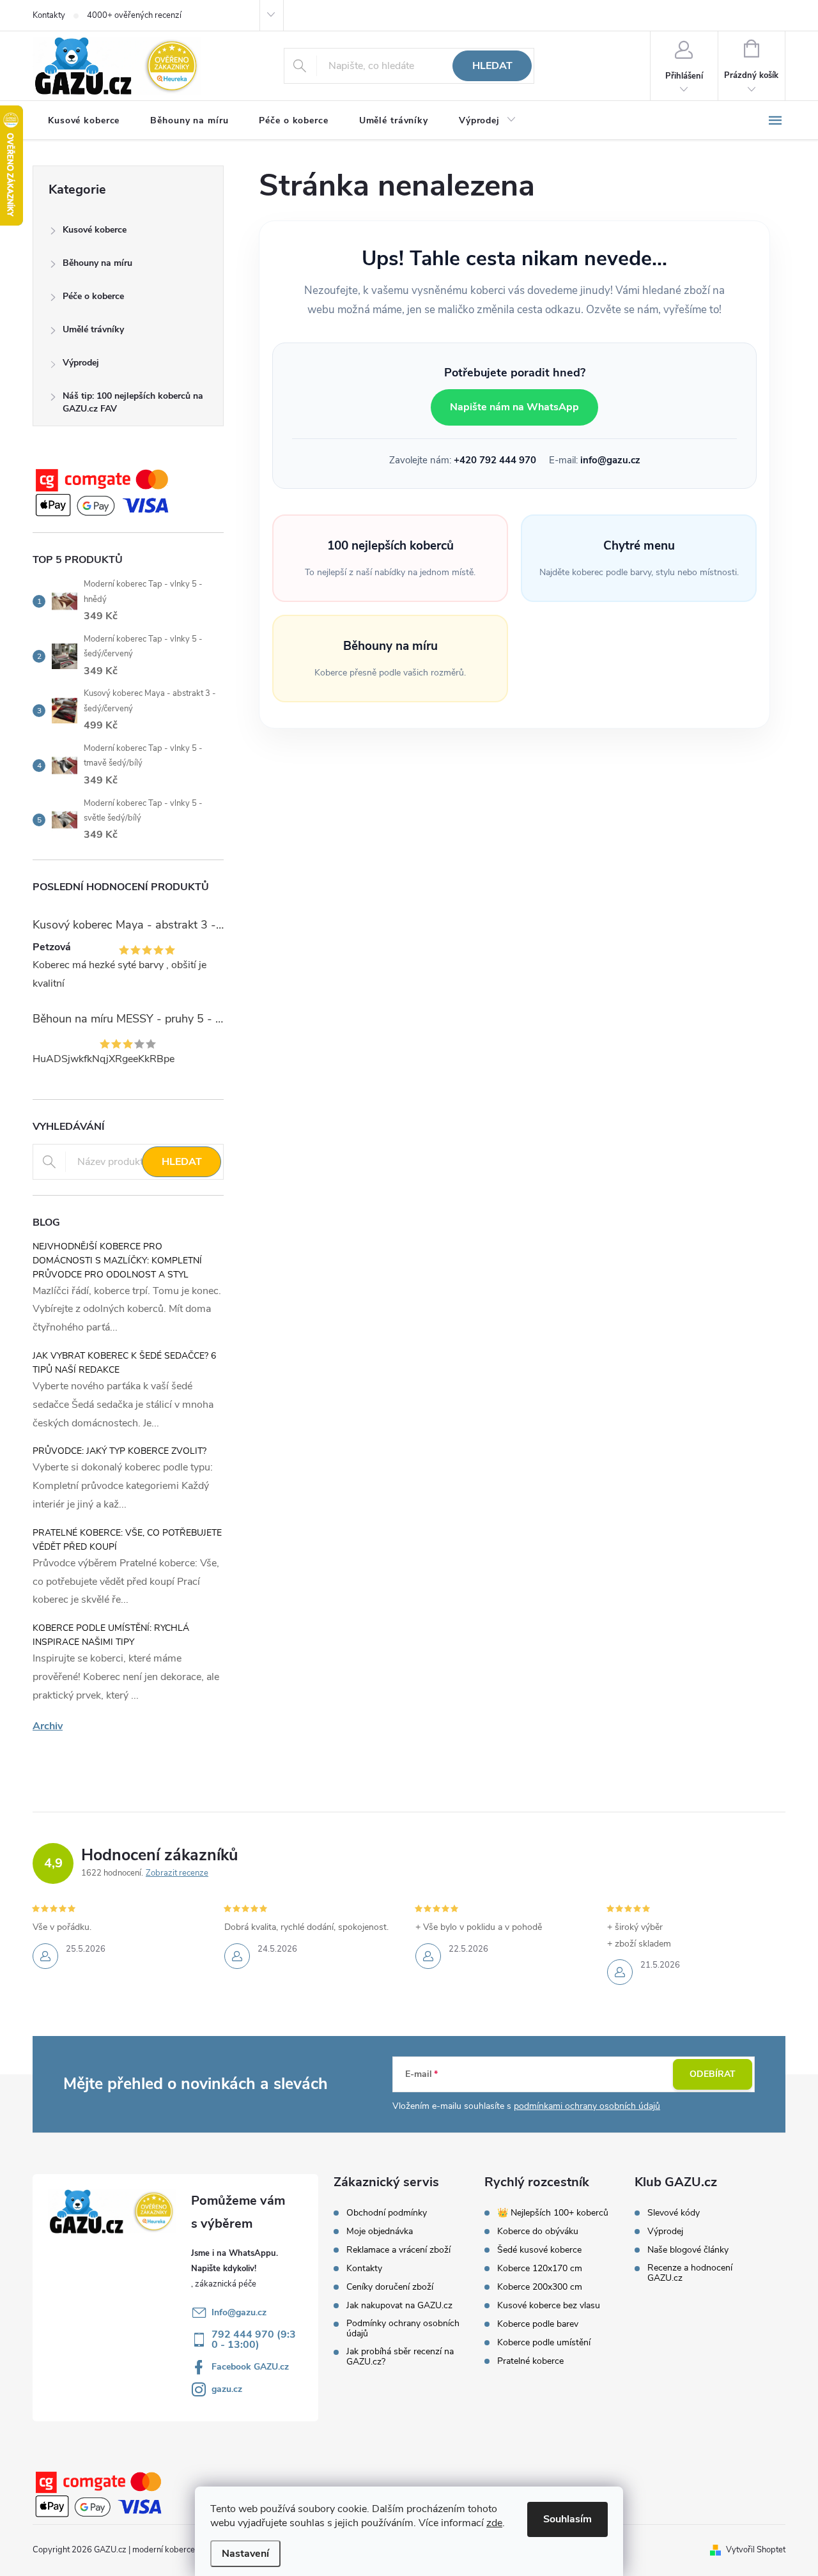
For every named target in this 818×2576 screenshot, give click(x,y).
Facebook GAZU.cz (250, 2367)
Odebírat (713, 2074)
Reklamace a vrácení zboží (398, 2250)
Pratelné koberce (530, 2361)
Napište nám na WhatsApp (514, 407)
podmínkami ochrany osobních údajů (587, 2106)
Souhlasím (567, 2519)
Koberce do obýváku (538, 2232)
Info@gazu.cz (239, 2312)
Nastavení (245, 2554)
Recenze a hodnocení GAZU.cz (690, 2273)
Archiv (48, 1726)
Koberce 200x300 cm (540, 2287)
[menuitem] (84, 121)
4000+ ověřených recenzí (134, 15)
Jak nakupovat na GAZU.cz (399, 2306)
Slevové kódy (674, 2213)
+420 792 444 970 (495, 460)
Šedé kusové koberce (539, 2250)
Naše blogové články (688, 2250)
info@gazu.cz (610, 460)
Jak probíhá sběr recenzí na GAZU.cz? (400, 2357)
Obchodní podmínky (387, 2213)
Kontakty (49, 15)
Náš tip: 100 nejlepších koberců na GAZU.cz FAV (133, 402)
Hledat (492, 66)
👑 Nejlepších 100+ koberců (553, 2213)
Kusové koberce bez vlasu (549, 2306)
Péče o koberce (93, 296)
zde (494, 2523)
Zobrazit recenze (177, 1873)
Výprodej (81, 363)
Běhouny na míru (97, 263)
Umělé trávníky (93, 329)
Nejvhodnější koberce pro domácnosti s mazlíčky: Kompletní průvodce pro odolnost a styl (117, 1261)
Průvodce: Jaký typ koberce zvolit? (120, 1451)
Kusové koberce (95, 230)
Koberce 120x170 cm (540, 2269)
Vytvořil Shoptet (756, 2550)
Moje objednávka (380, 2232)
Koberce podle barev (538, 2324)
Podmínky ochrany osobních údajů (403, 2329)
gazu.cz (227, 2389)
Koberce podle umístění (544, 2343)
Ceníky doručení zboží (390, 2287)
